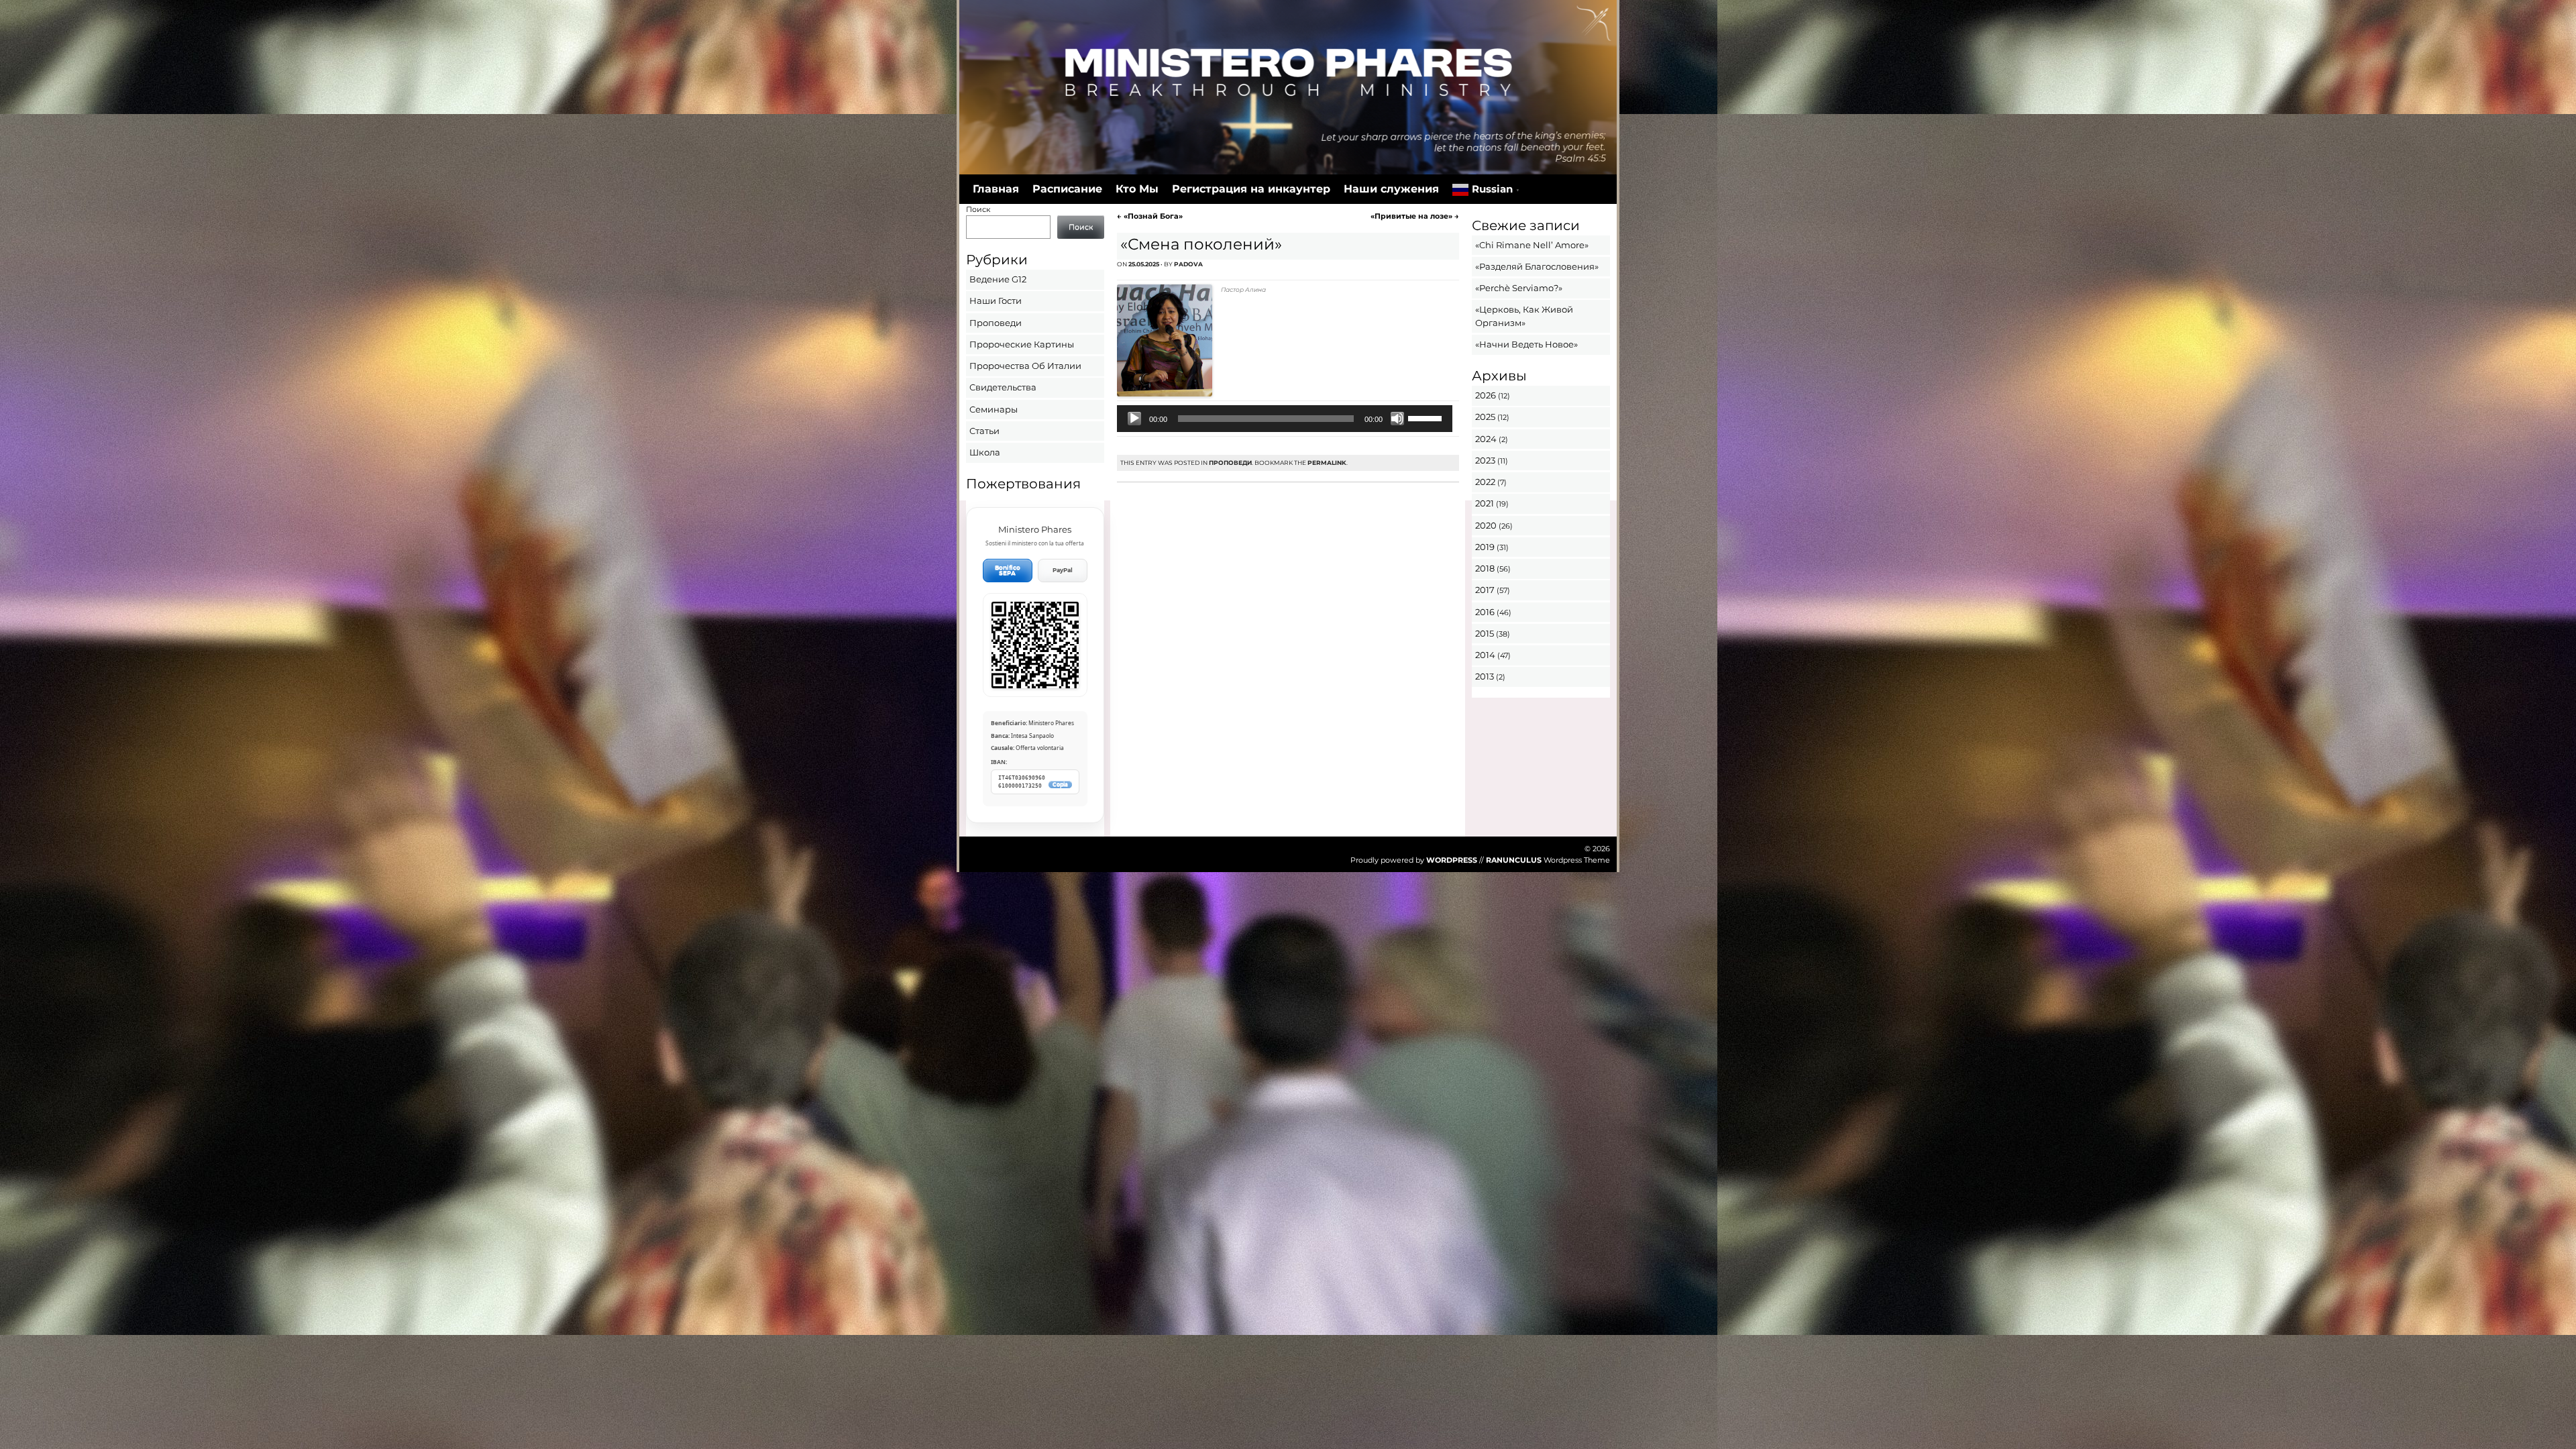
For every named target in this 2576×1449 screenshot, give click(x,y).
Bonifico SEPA (1008, 571)
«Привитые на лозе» (1415, 216)
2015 (1485, 633)
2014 (1485, 655)
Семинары (994, 409)
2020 (1486, 525)
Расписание (1067, 189)
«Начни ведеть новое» (1526, 344)
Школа (985, 452)
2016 (1485, 612)
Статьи (984, 431)
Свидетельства (1003, 387)
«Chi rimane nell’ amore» (1532, 245)
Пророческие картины (1022, 344)
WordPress (1452, 860)
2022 (1485, 482)
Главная (996, 189)
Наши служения (1391, 189)
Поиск (978, 209)
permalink (1327, 463)
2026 (1486, 395)
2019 (1485, 547)
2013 (1485, 676)
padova (1188, 264)
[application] (1284, 419)
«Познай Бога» (1150, 216)
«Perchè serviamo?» (1519, 288)
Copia (1060, 785)
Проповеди (1230, 463)
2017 (1485, 590)
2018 (1485, 568)
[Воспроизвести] (1134, 419)
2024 (1486, 439)
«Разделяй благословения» (1537, 266)
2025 (1485, 417)
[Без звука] (1397, 419)
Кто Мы (1137, 189)
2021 (1485, 503)
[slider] (1427, 417)
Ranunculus (1514, 860)
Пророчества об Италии (1025, 366)
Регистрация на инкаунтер (1251, 189)
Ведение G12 (998, 279)
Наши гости (996, 301)
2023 (1485, 460)
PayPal (1063, 570)
